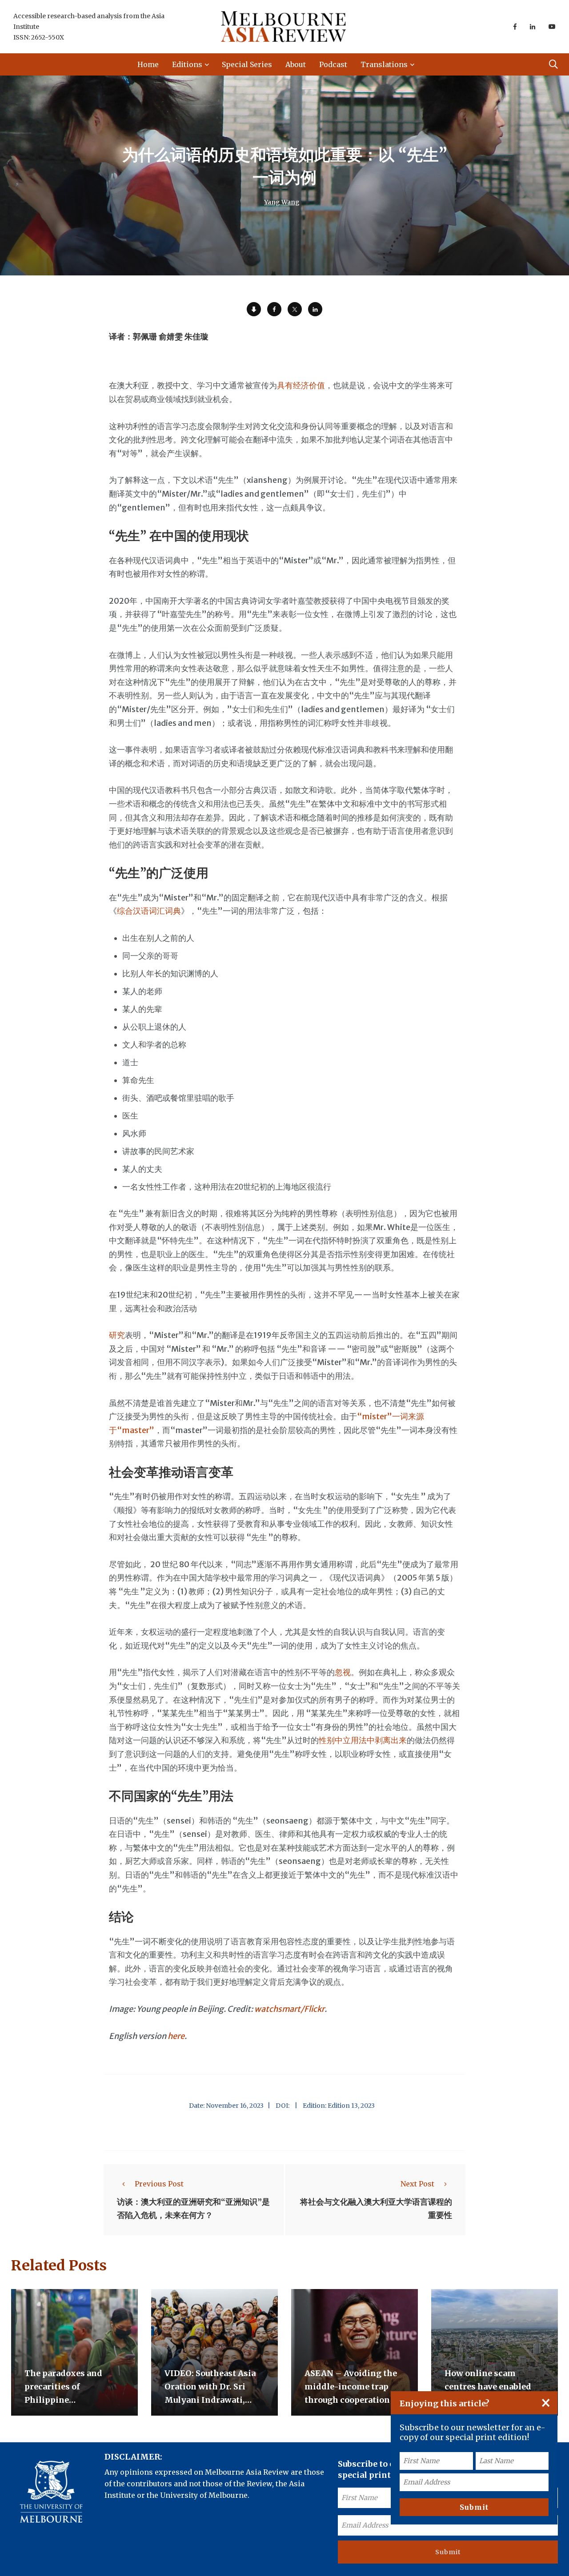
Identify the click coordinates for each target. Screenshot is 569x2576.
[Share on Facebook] (274, 309)
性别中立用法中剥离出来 (363, 1740)
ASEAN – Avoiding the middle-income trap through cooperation (351, 2387)
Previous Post (159, 2184)
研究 (117, 1335)
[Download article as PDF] (254, 309)
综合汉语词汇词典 (149, 911)
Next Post (417, 2184)
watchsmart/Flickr (289, 2009)
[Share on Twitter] (295, 309)
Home (148, 64)
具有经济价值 (301, 385)
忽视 (343, 1672)
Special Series (247, 64)
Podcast (333, 64)
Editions (187, 64)
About (296, 64)
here (176, 2036)
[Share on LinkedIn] (315, 309)
